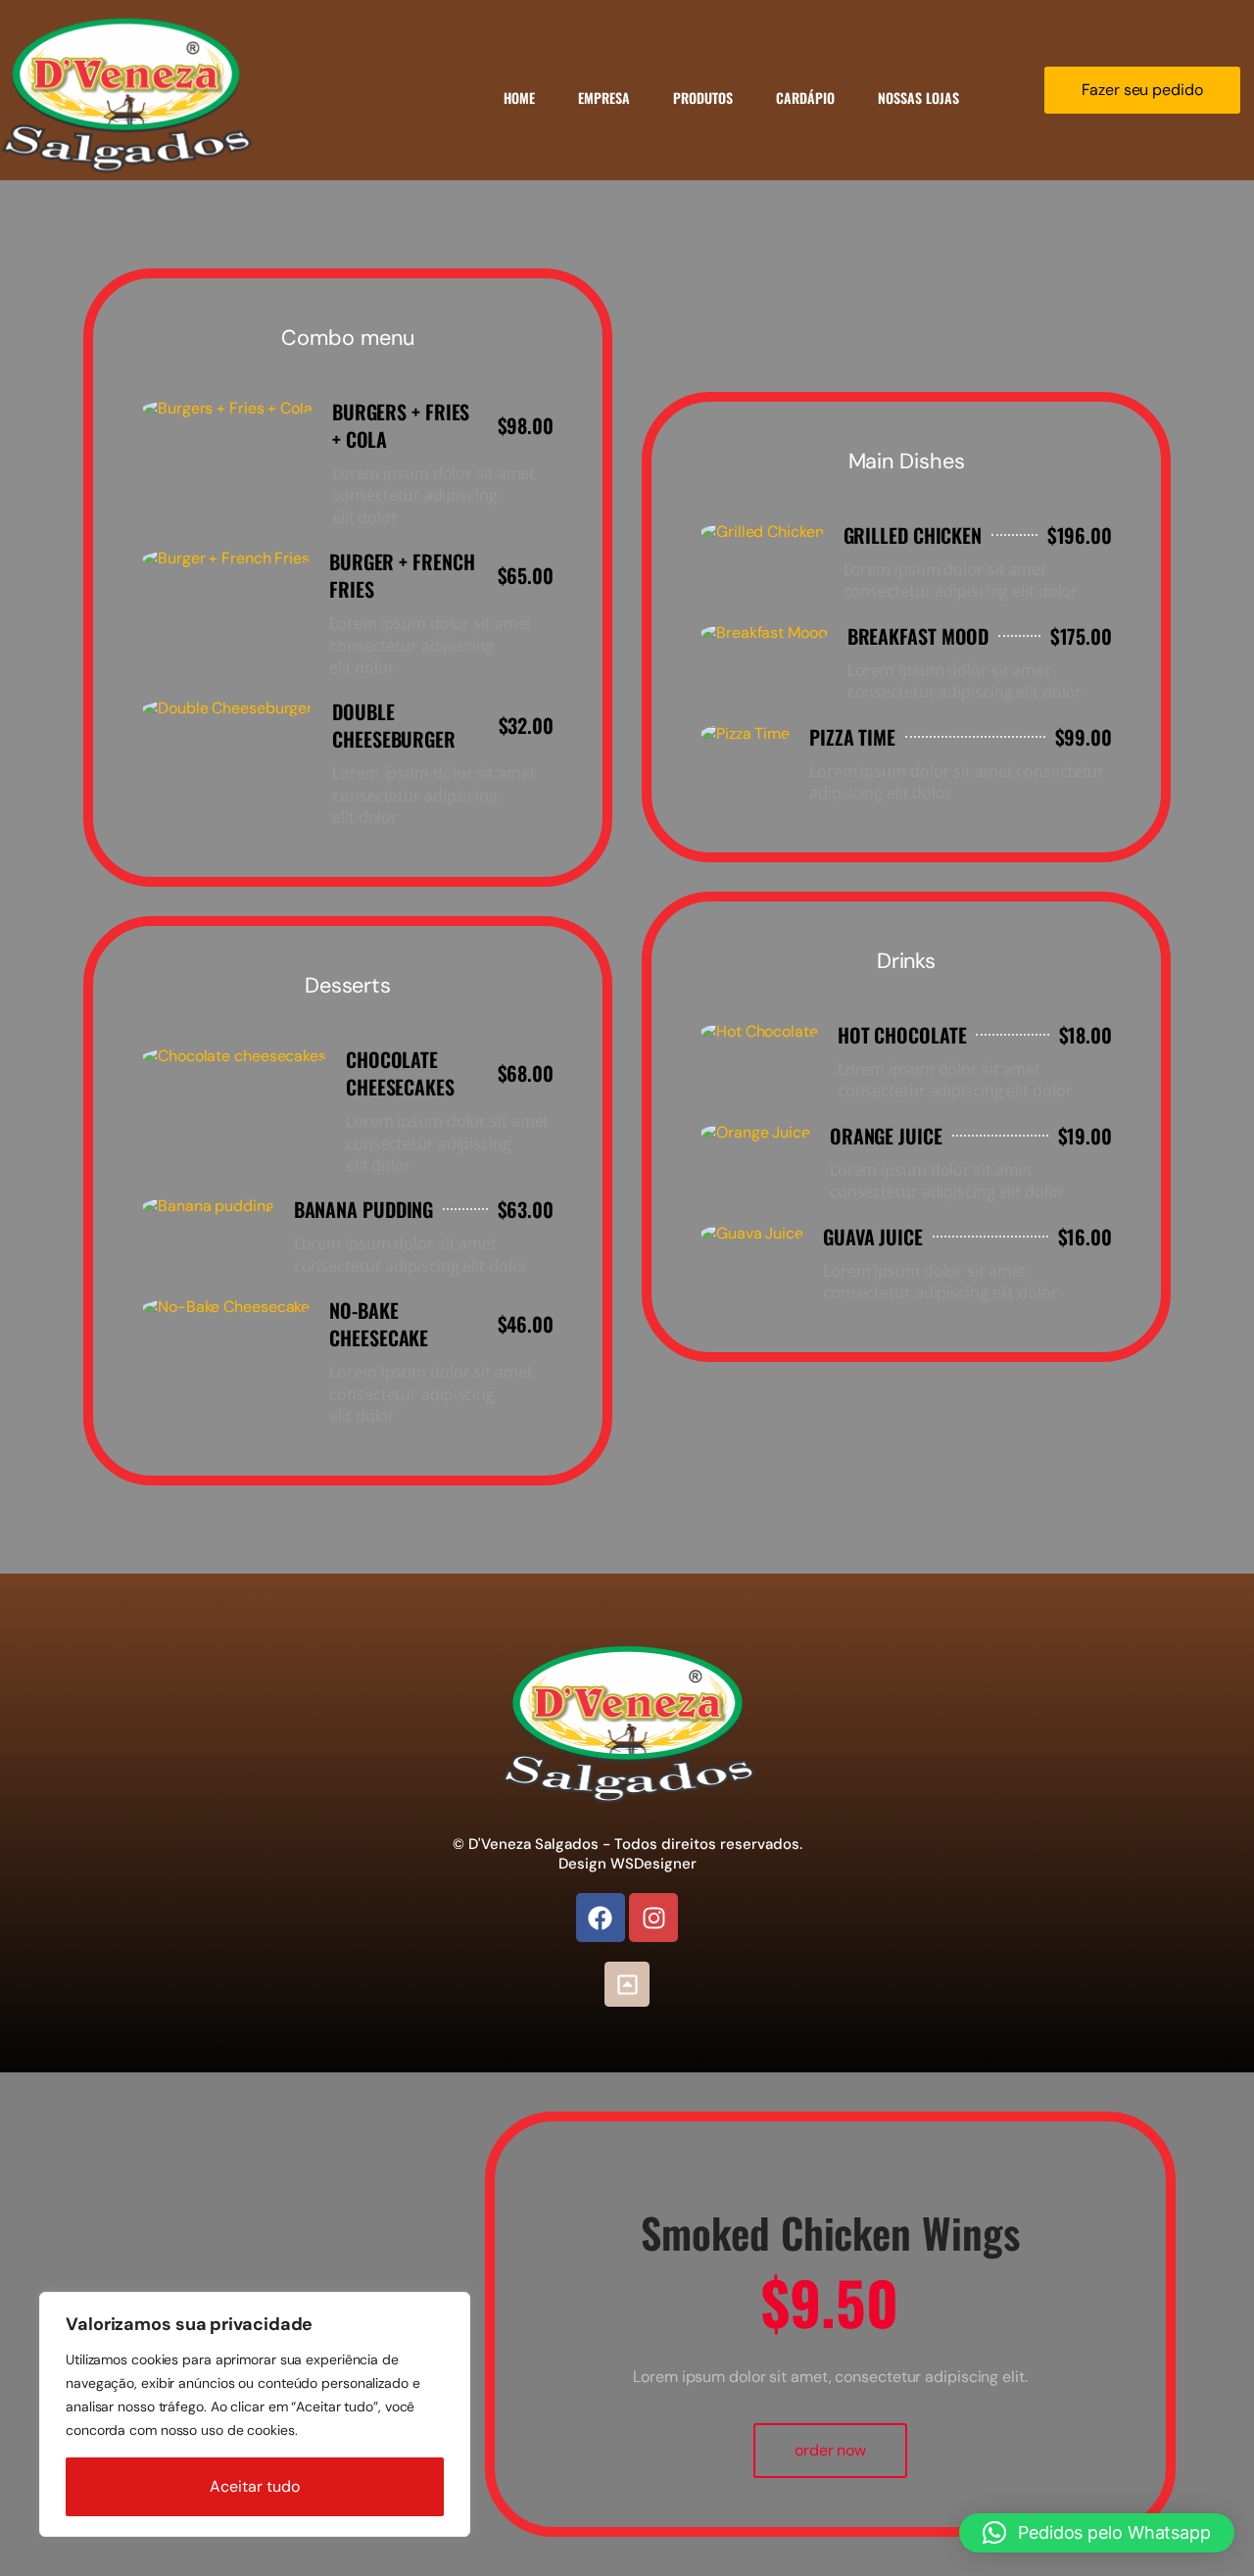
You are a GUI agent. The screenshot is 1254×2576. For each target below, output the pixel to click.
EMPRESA (604, 97)
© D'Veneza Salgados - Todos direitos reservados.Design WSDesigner (627, 1854)
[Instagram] (653, 1918)
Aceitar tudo (255, 2486)
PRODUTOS (703, 97)
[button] (1097, 2533)
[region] (255, 2414)
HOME (519, 97)
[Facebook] (601, 1918)
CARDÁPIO (805, 97)
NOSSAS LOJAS (918, 97)
